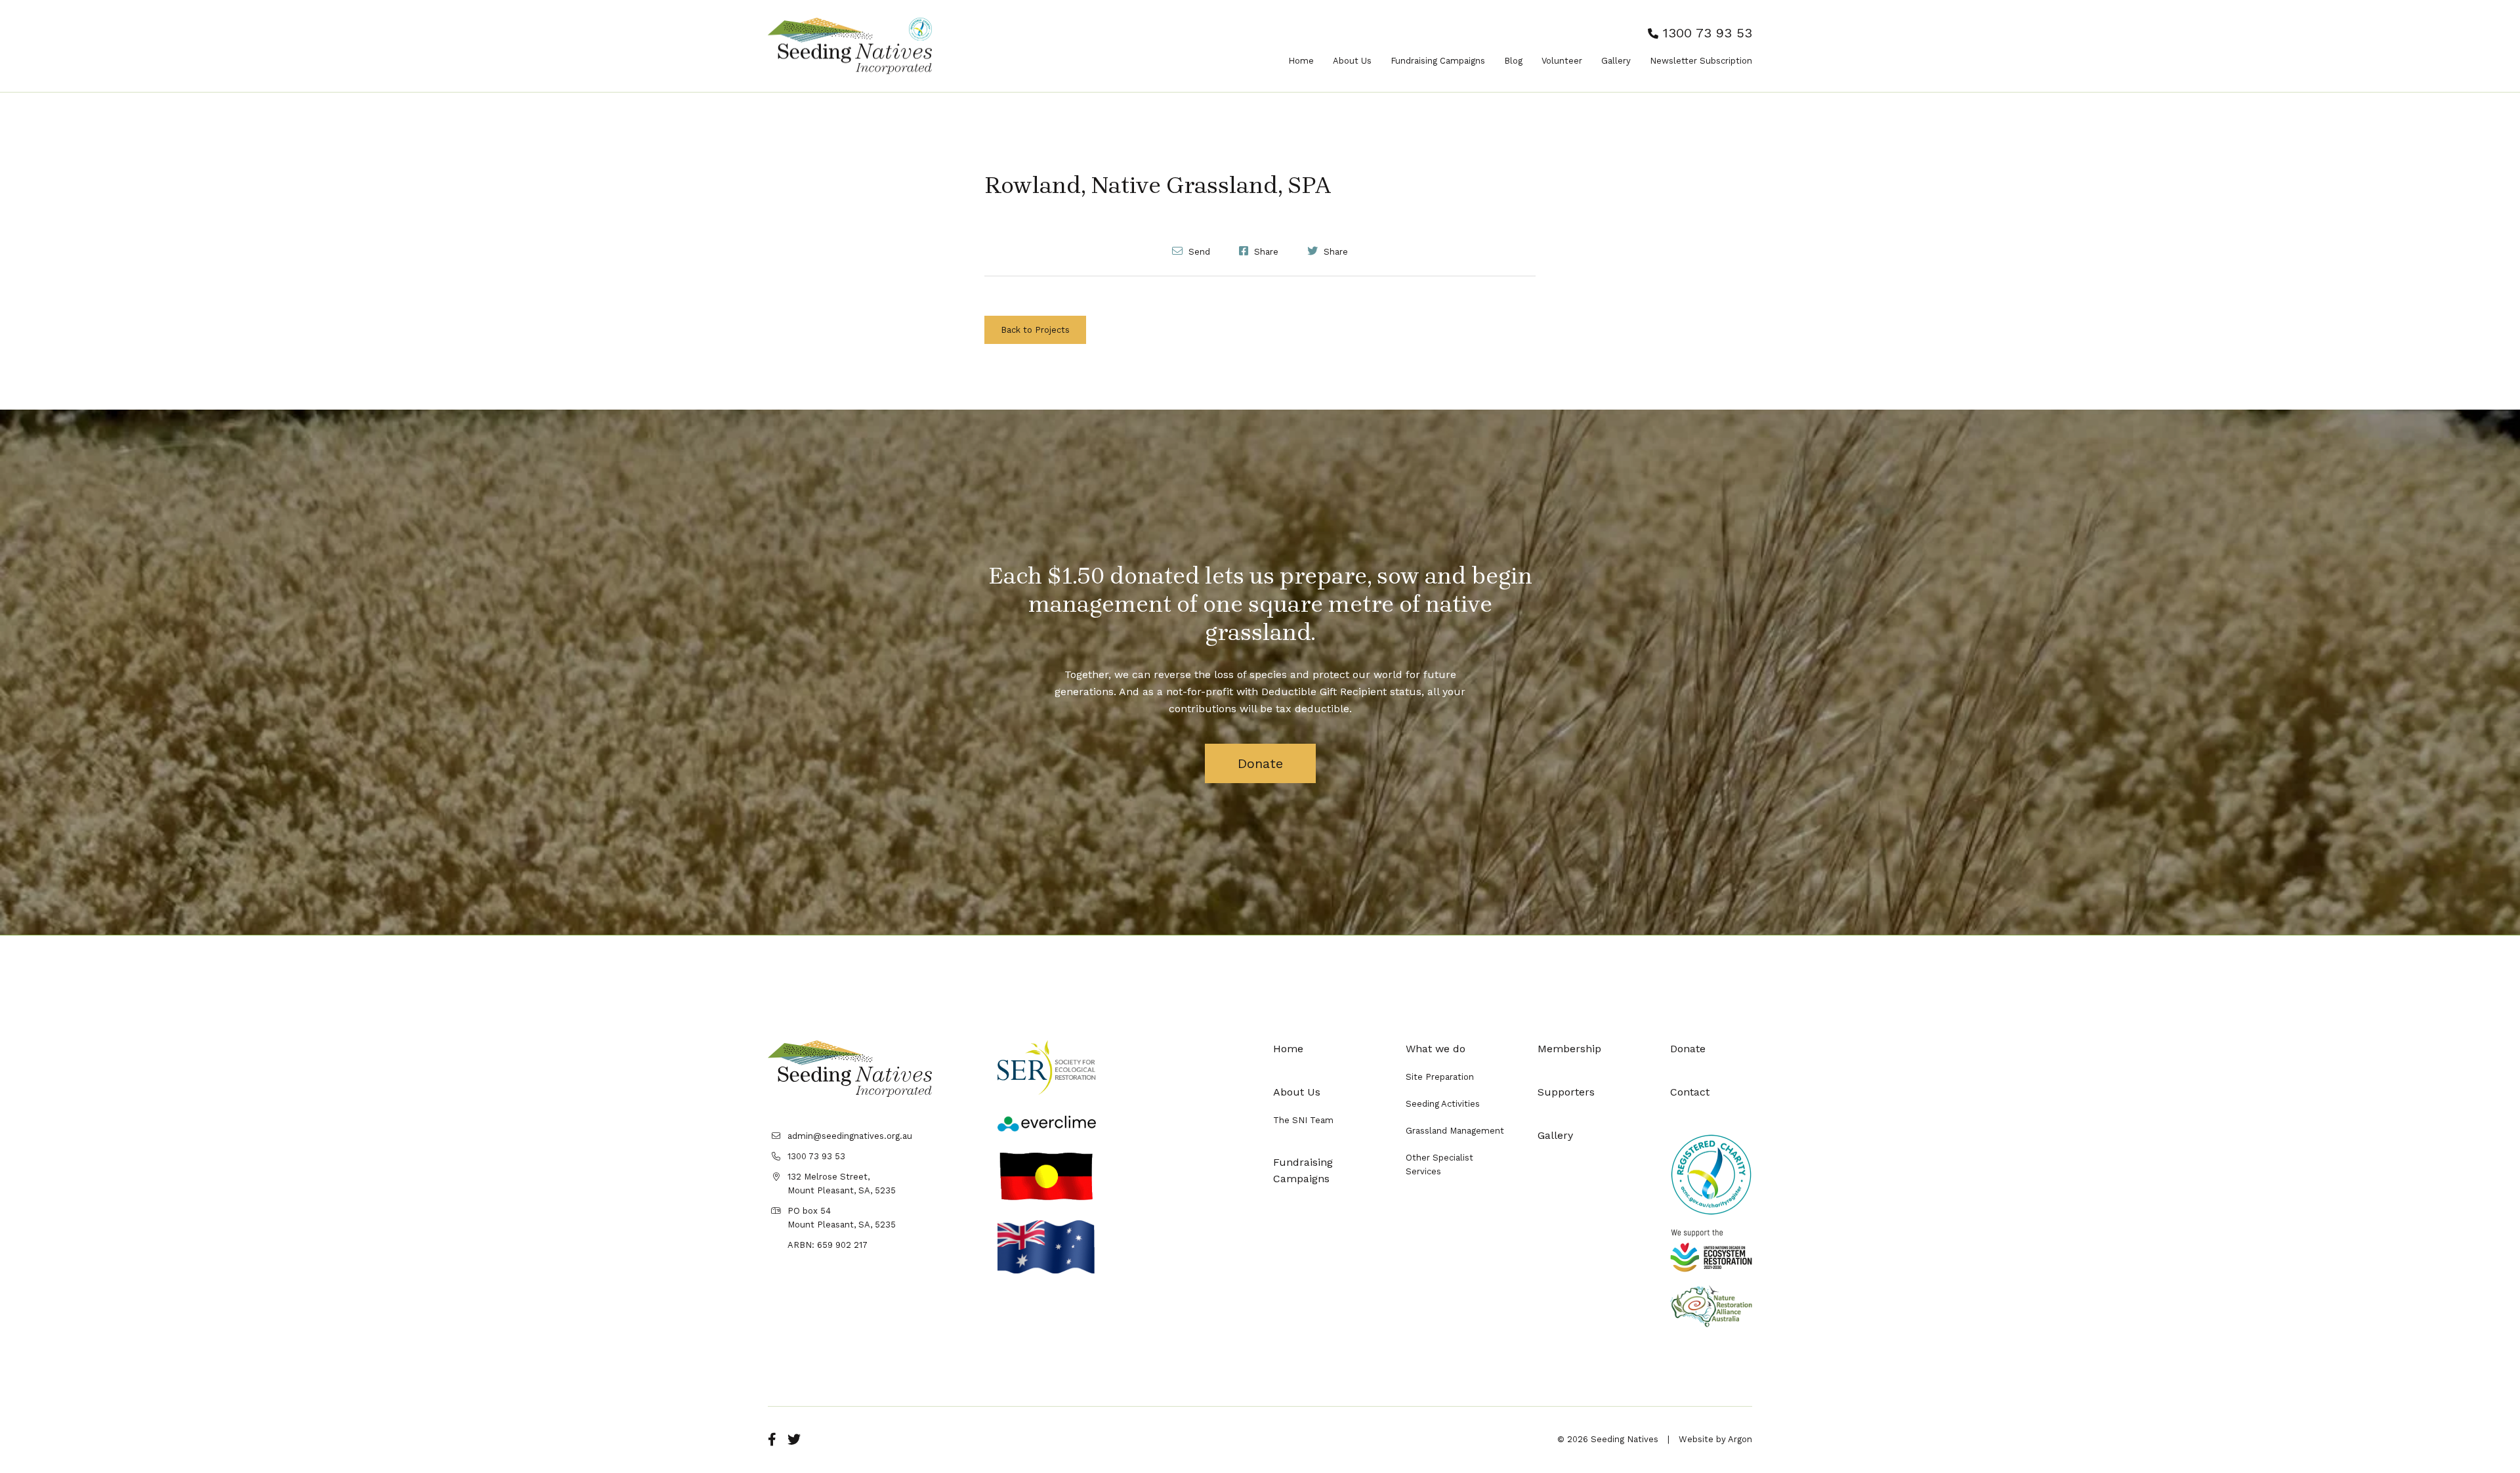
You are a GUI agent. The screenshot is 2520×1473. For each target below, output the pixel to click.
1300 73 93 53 (1705, 33)
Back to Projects (1035, 330)
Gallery (1616, 61)
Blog (1513, 61)
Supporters (1566, 1092)
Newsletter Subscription (1701, 61)
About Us (1352, 61)
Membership (1569, 1049)
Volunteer (1562, 61)
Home (1301, 61)
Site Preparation (1440, 1077)
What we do (1436, 1049)
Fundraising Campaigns (1438, 61)
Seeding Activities (1443, 1104)
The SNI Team (1303, 1120)
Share (1265, 251)
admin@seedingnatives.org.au (850, 1136)
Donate (1260, 763)
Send (1198, 251)
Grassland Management (1455, 1131)
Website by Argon (1715, 1439)
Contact (1690, 1092)
